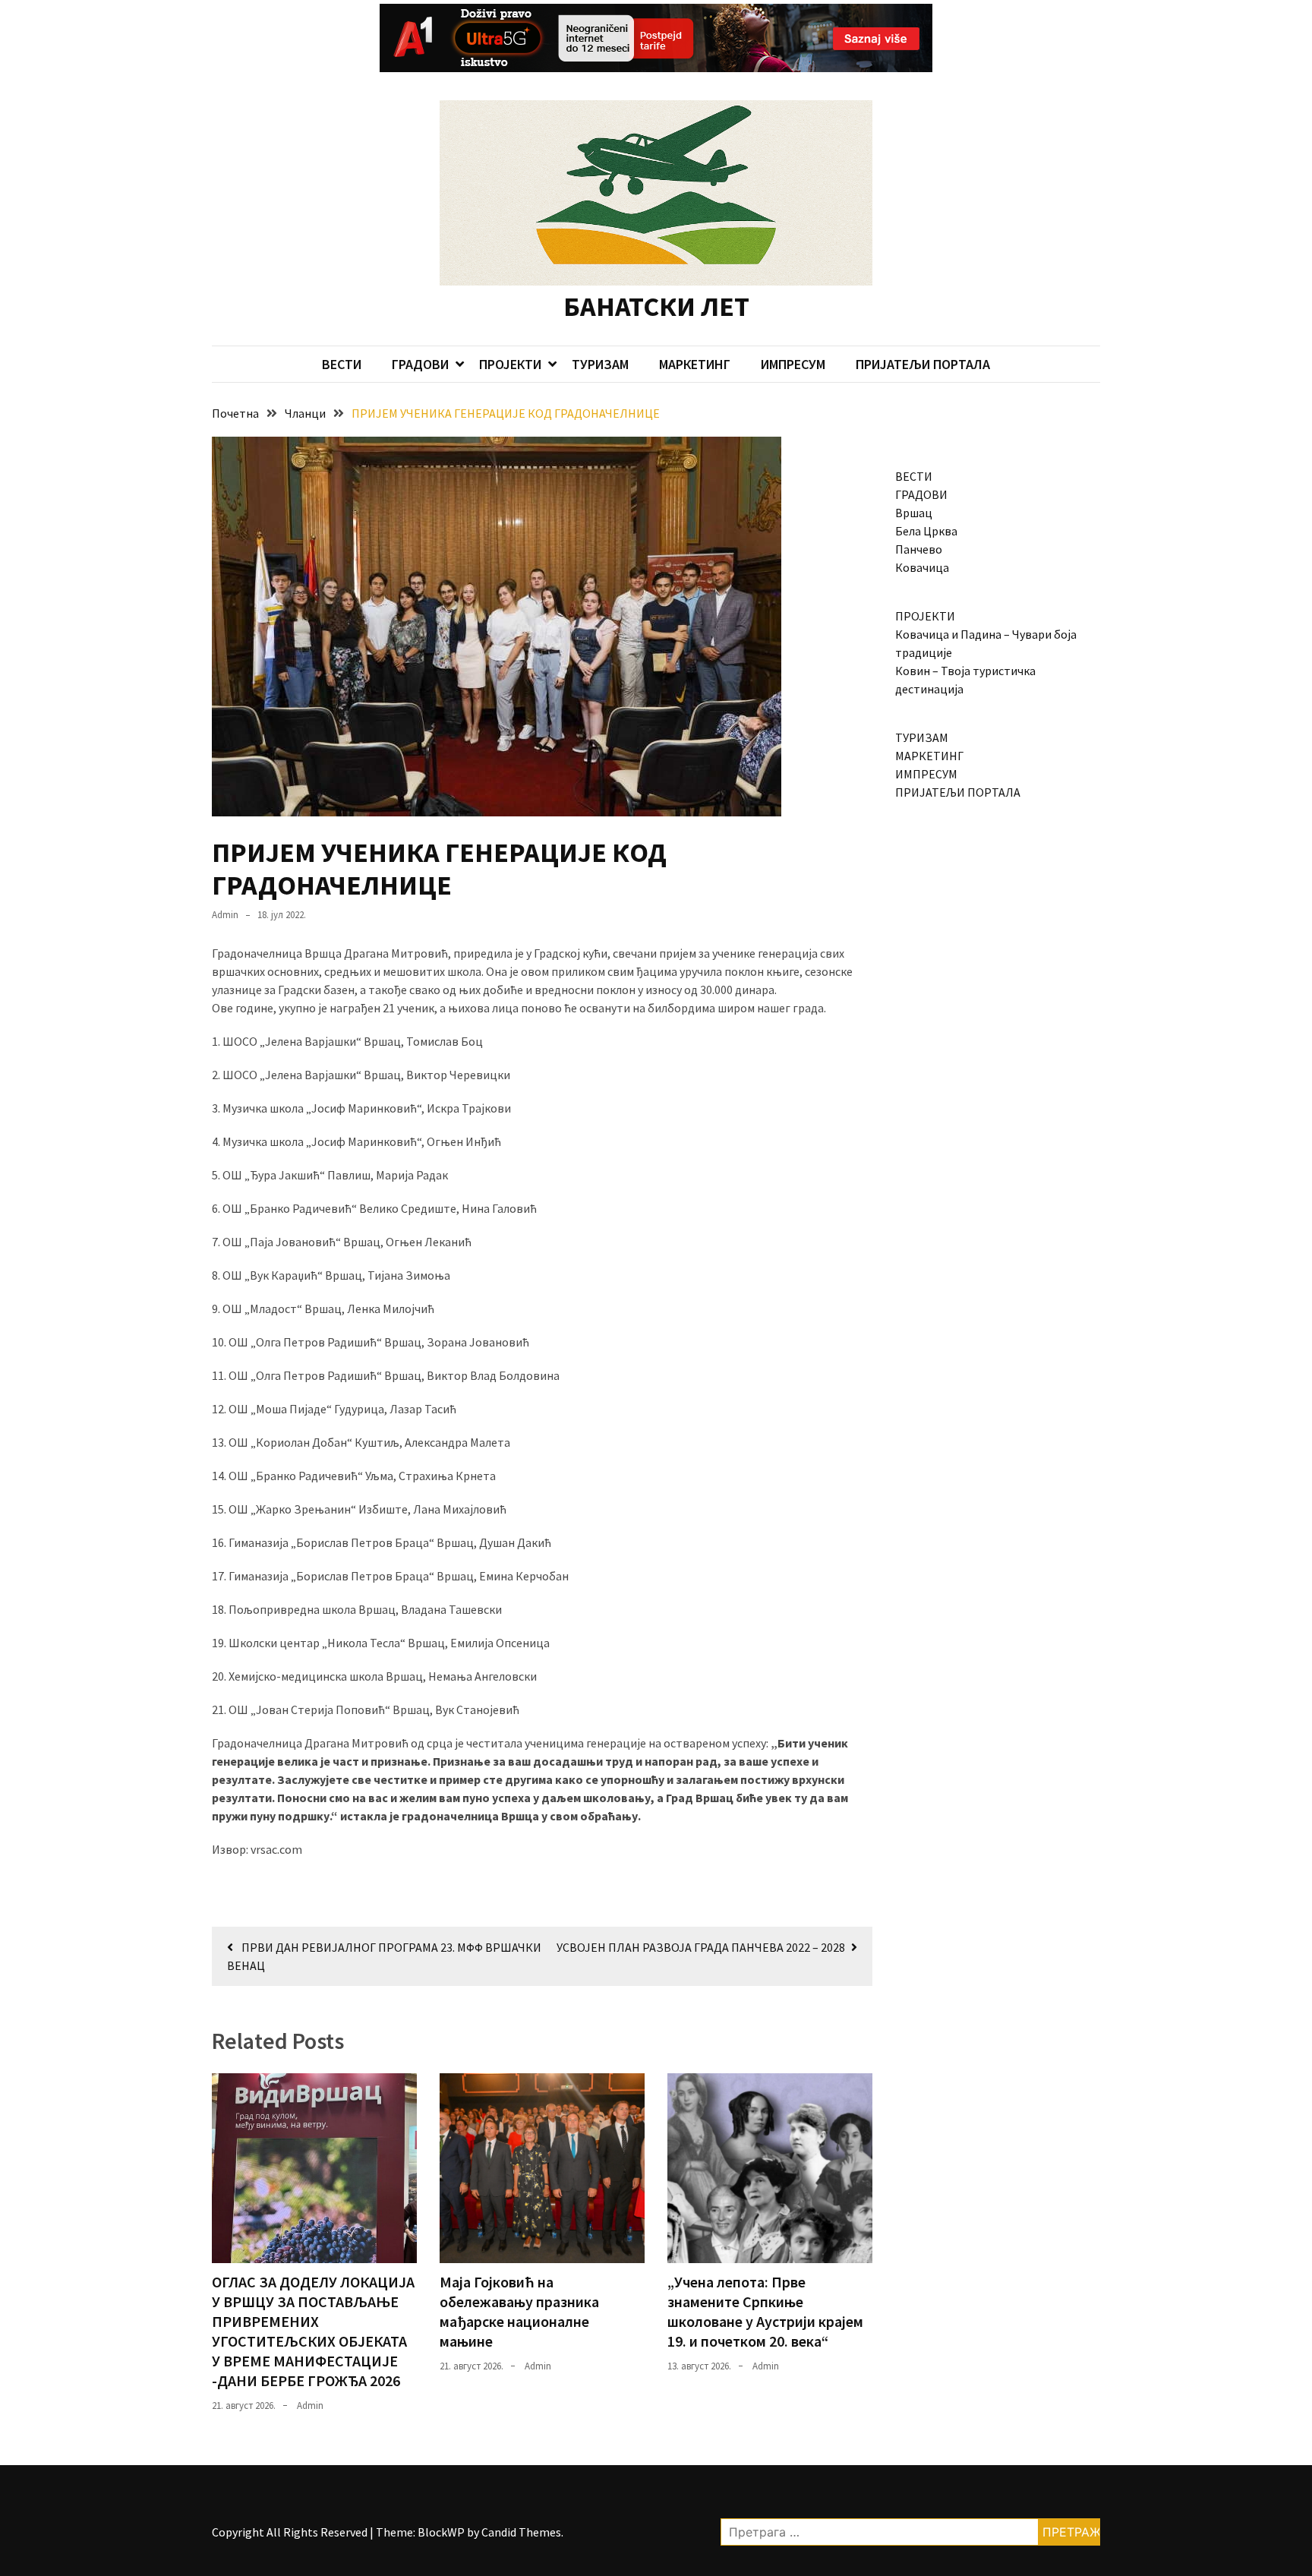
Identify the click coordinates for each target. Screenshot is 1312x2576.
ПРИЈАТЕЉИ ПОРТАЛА (923, 364)
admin (225, 915)
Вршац (914, 513)
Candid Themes (521, 2532)
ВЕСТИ (342, 364)
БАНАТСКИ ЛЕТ (656, 306)
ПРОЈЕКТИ (510, 364)
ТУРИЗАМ (600, 364)
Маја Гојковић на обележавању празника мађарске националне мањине (519, 2311)
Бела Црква (926, 531)
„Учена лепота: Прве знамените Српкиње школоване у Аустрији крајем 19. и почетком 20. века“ (765, 2311)
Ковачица (922, 567)
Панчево (919, 549)
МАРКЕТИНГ (695, 364)
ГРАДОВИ (420, 364)
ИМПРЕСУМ (793, 364)
